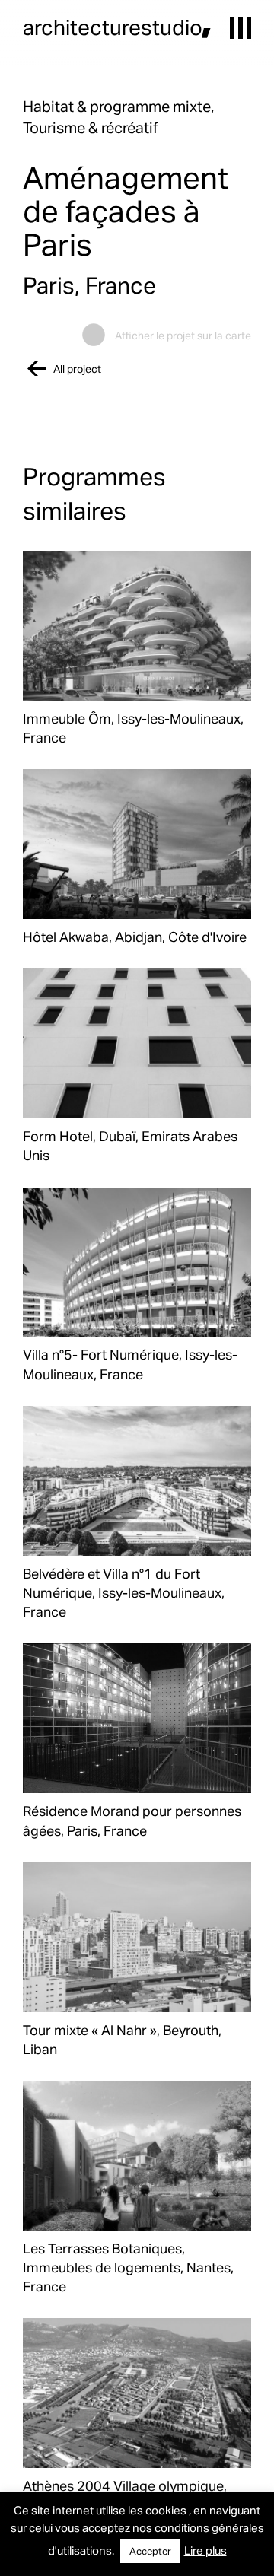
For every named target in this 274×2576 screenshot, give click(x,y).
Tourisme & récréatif (91, 127)
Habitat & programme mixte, (118, 106)
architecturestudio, (117, 27)
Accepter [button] (150, 2551)
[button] (241, 28)
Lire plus (205, 2550)
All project (77, 369)
